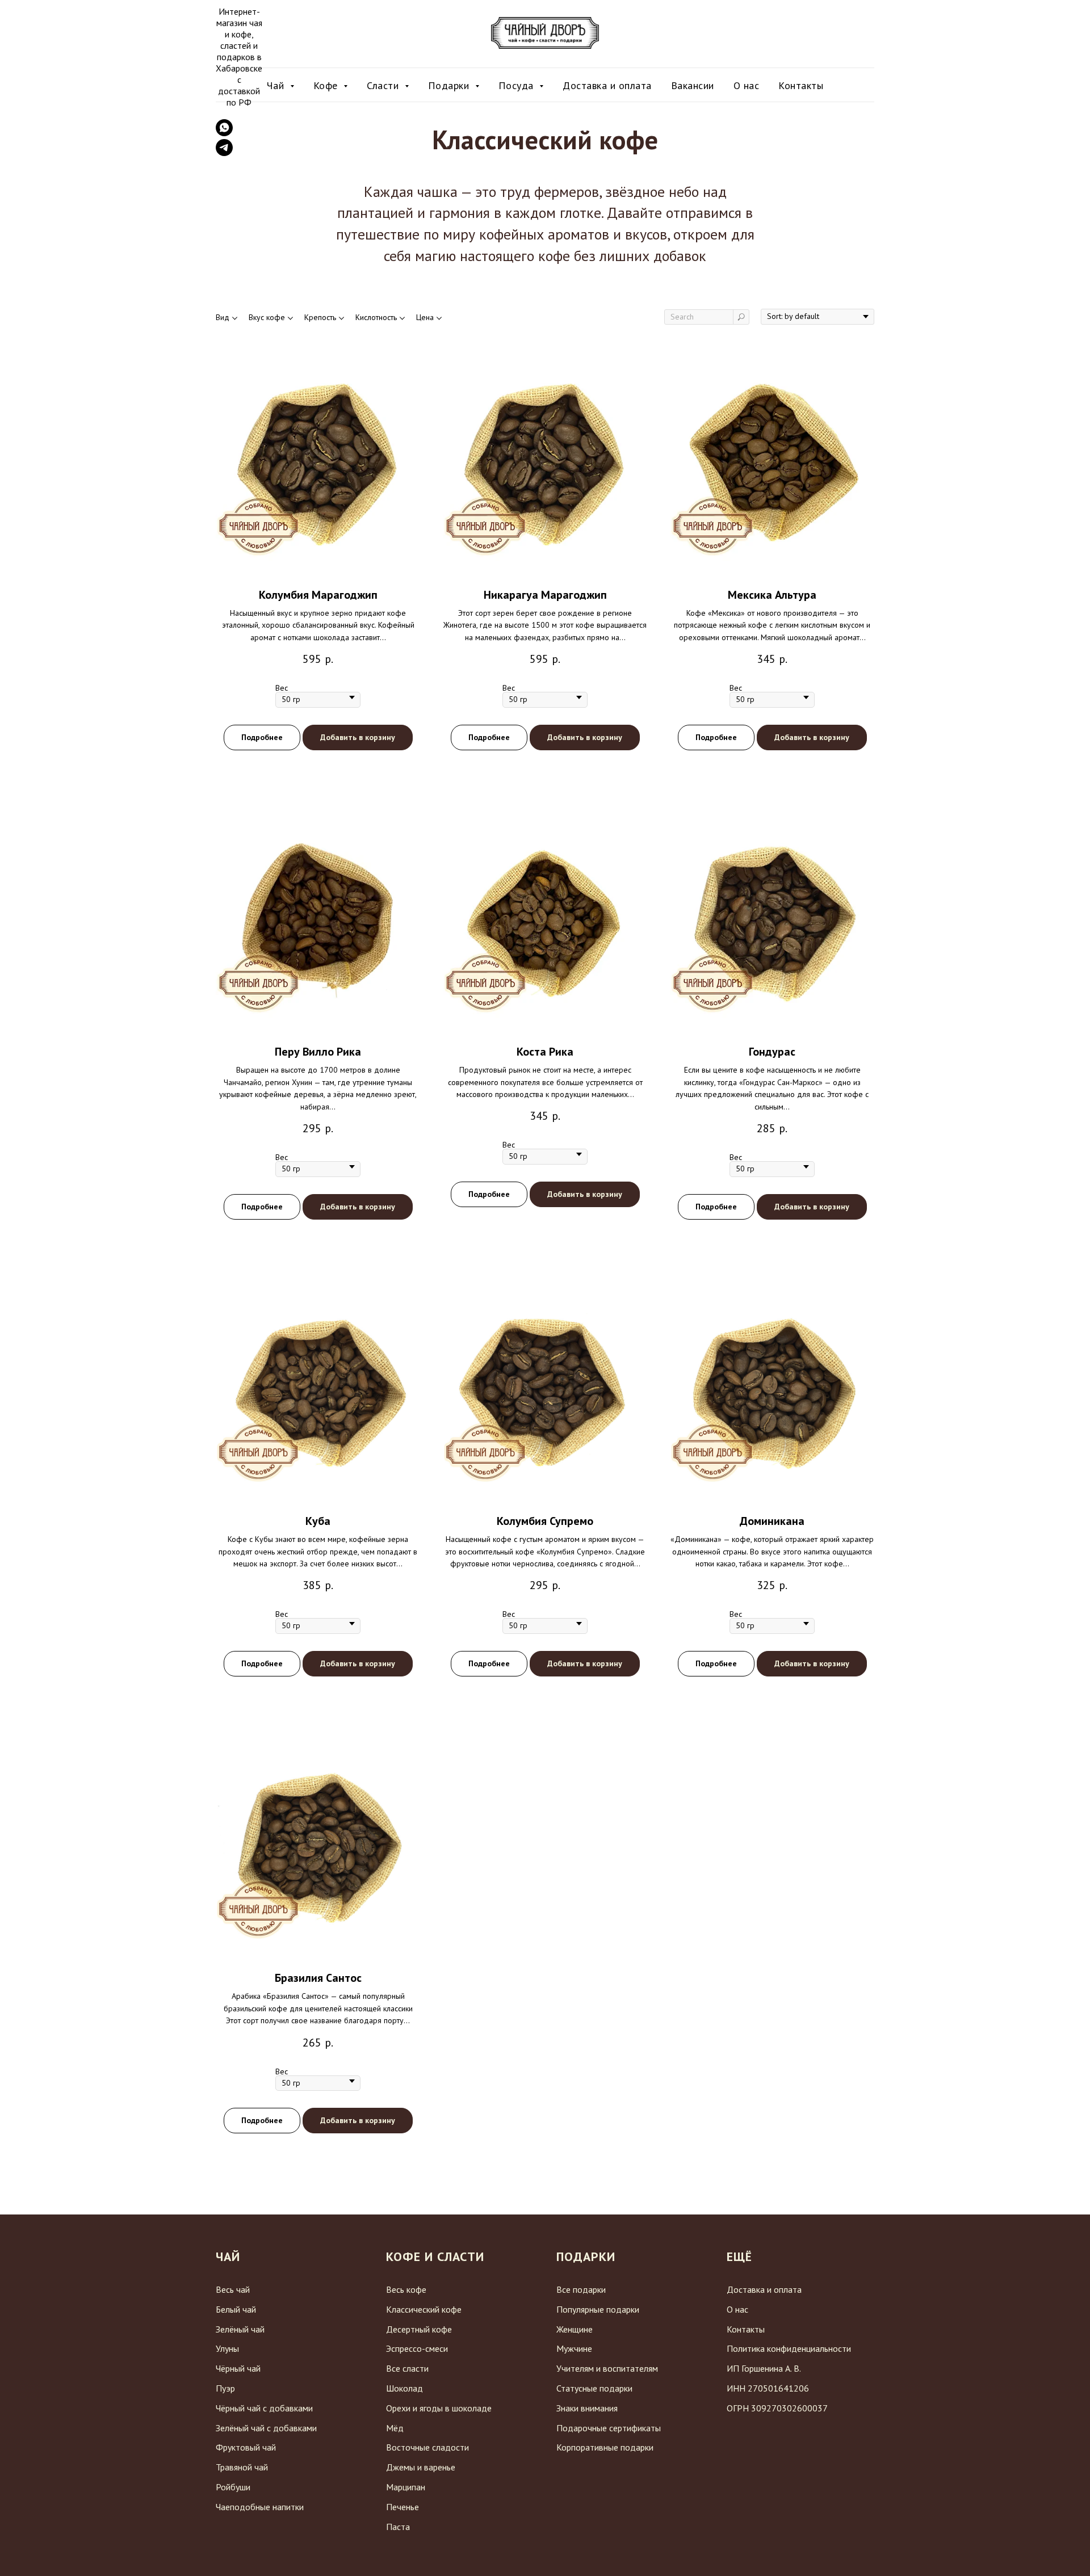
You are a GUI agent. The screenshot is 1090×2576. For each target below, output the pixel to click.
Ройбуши (233, 2487)
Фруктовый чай (246, 2447)
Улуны (227, 2348)
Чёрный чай (238, 2368)
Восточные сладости (427, 2447)
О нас (747, 85)
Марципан (406, 2487)
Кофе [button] (327, 85)
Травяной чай (242, 2467)
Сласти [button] (384, 85)
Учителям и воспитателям (607, 2368)
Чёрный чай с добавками (264, 2408)
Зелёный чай (240, 2329)
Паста (398, 2527)
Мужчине (574, 2348)
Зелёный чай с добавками (266, 2428)
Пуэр (225, 2388)
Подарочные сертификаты (609, 2428)
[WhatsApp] (224, 133)
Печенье (403, 2507)
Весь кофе (406, 2289)
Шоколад (404, 2388)
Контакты (801, 85)
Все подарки (581, 2289)
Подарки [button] (450, 85)
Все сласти (407, 2368)
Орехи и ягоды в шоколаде (439, 2408)
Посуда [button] (518, 85)
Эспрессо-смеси (417, 2348)
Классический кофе (424, 2309)
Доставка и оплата (607, 85)
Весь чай (233, 2289)
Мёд (395, 2428)
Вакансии (693, 85)
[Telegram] (224, 153)
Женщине (575, 2329)
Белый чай (236, 2309)
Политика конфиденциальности (789, 2348)
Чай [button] (277, 85)
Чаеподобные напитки (260, 2507)
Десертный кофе (419, 2329)
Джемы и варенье (421, 2467)
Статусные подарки (594, 2388)
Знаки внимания (587, 2408)
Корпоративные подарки (605, 2447)
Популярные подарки (598, 2309)
